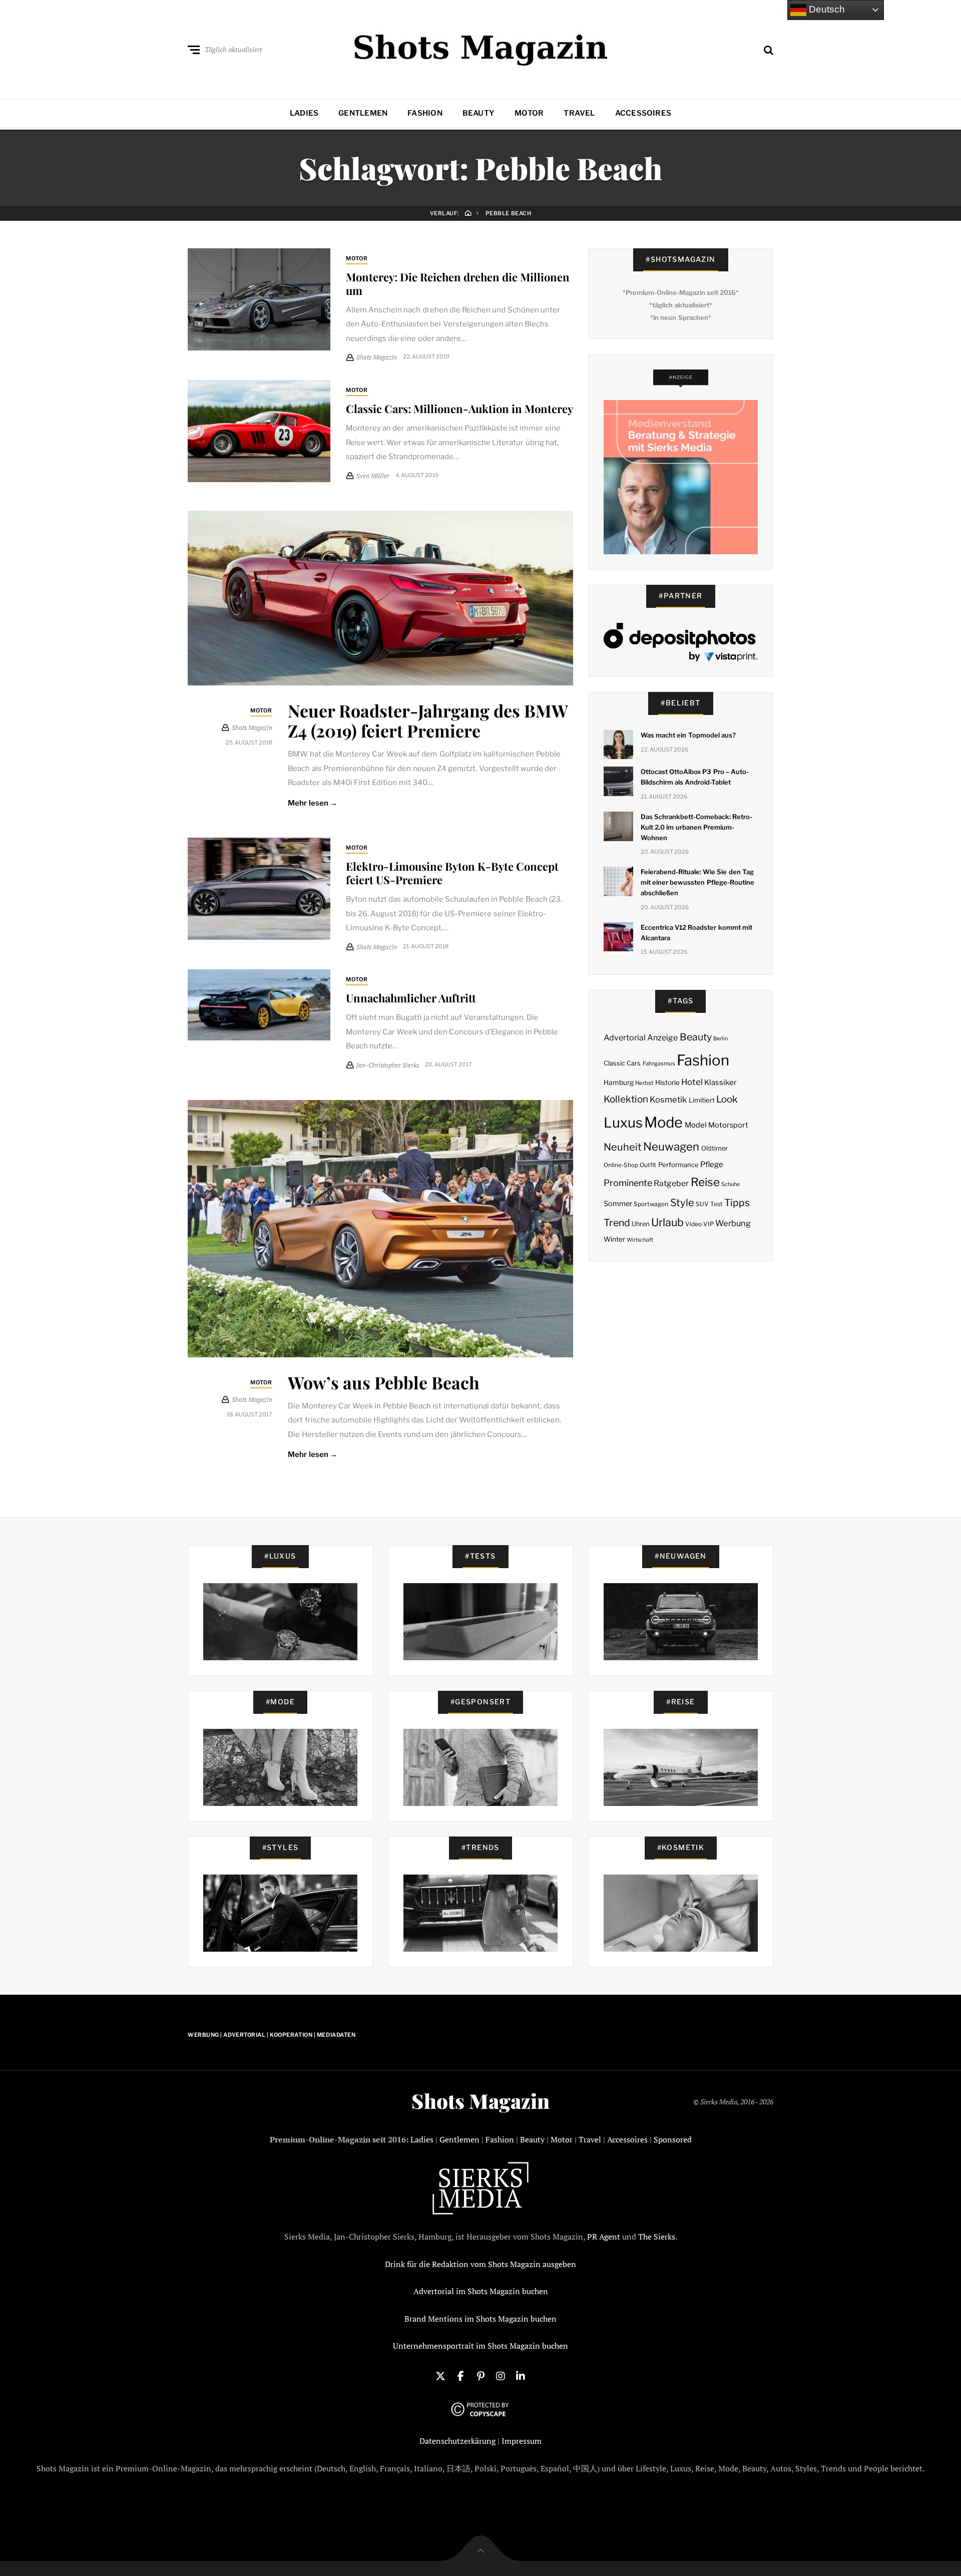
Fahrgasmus (659, 1063)
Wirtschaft (640, 1240)
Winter (614, 1239)
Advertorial (625, 1038)
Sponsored (673, 2139)
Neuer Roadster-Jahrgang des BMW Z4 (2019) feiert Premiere (428, 721)
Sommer (618, 1204)
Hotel (692, 1082)
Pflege (712, 1164)
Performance (678, 1165)
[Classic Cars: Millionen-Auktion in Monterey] (259, 431)
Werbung (733, 1223)
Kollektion (626, 1099)
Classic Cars (622, 1063)
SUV (702, 1204)
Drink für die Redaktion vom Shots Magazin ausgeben (480, 2264)
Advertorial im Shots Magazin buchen (481, 2291)
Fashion (425, 113)
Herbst (644, 1083)
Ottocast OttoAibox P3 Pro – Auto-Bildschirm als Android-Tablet (695, 777)
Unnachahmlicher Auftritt (411, 998)
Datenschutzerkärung (457, 2441)
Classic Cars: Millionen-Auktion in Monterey (459, 409)
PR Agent (604, 2237)
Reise (705, 1182)
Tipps (737, 1203)
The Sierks (657, 2237)
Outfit (648, 1165)
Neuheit (623, 1147)
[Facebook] (460, 2375)
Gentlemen (363, 113)
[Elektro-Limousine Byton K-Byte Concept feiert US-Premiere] (259, 889)
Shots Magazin (480, 2101)
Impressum (522, 2441)
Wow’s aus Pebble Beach (384, 1382)
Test (716, 1204)
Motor (529, 113)
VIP (708, 1224)
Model (696, 1125)
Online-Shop (621, 1165)
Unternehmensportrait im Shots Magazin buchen (480, 2346)
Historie (667, 1082)
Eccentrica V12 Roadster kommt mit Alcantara (696, 933)
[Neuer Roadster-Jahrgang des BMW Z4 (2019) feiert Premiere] (380, 598)
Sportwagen (651, 1204)
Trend (617, 1223)
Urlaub (667, 1222)
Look (727, 1099)
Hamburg (619, 1082)
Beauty (478, 113)
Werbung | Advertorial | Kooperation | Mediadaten (272, 2035)
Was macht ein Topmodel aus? (688, 735)
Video (693, 1224)
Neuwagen (671, 1146)
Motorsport (728, 1125)
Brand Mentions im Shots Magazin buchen (480, 2319)
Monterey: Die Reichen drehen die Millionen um (458, 283)
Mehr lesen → (313, 803)
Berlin (720, 1039)
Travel (579, 113)
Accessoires (643, 113)
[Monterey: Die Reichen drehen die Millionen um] (259, 299)
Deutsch (826, 9)
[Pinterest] (480, 2375)
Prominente (628, 1183)
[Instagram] (501, 2375)
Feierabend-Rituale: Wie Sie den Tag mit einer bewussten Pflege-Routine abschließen (697, 882)
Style (682, 1203)
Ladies (304, 113)
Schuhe (731, 1184)
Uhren (640, 1224)
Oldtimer (714, 1148)
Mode (663, 1122)
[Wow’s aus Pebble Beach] (380, 1229)
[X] (440, 2375)
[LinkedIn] (521, 2375)
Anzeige (662, 1038)
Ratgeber (671, 1183)
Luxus (623, 1123)
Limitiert (702, 1100)
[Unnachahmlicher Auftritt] (259, 1005)
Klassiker (720, 1082)
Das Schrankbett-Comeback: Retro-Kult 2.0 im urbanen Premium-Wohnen (697, 827)
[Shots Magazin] (481, 48)
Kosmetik (668, 1099)
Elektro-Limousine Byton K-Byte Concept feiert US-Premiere (452, 873)
